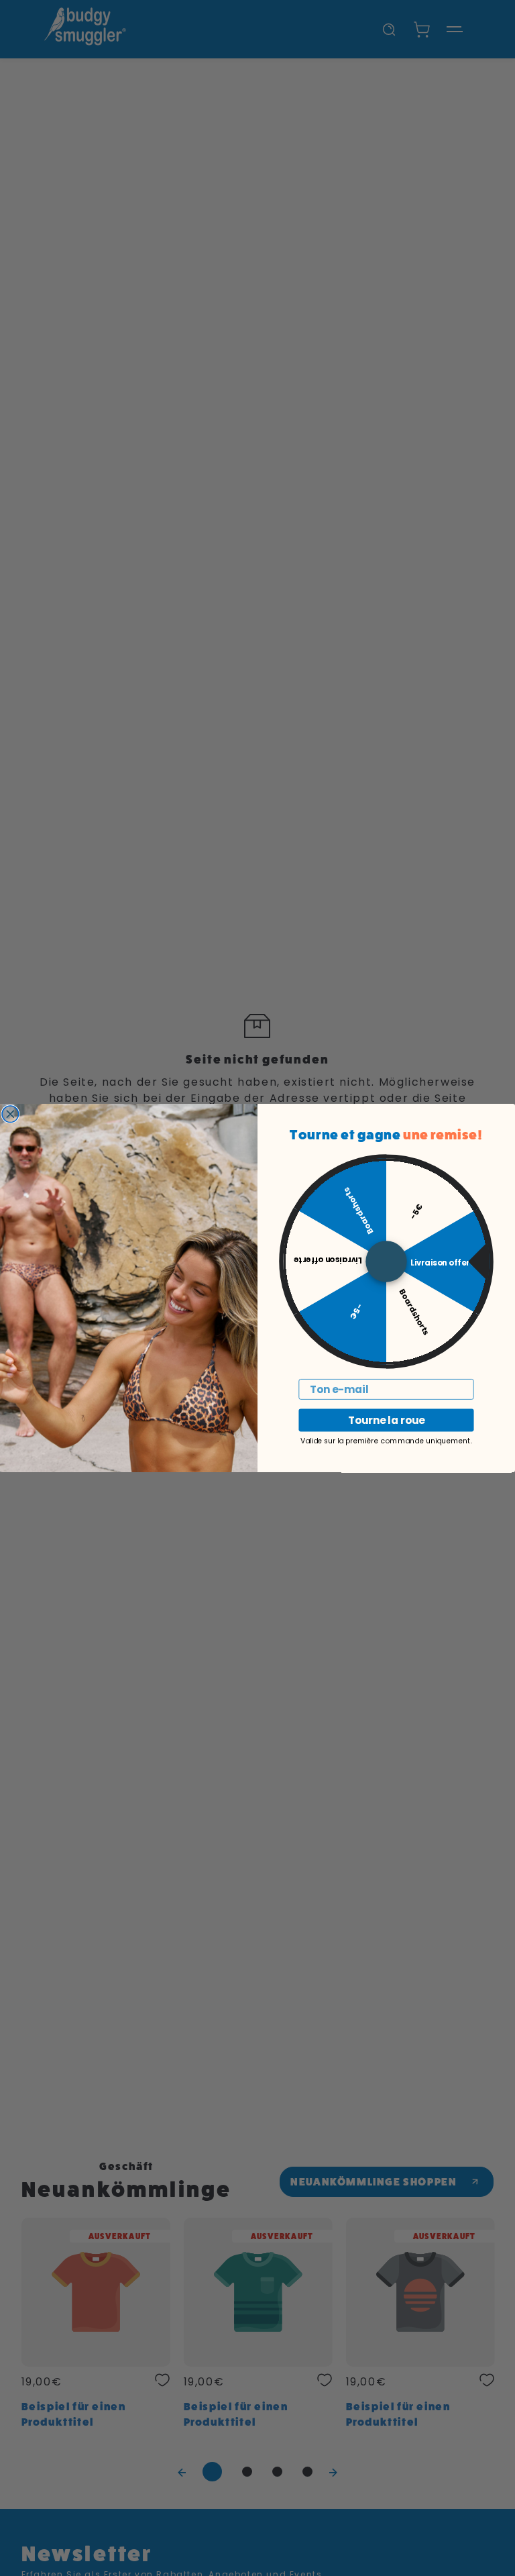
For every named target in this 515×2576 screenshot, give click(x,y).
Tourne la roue (386, 1421)
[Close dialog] (10, 1114)
